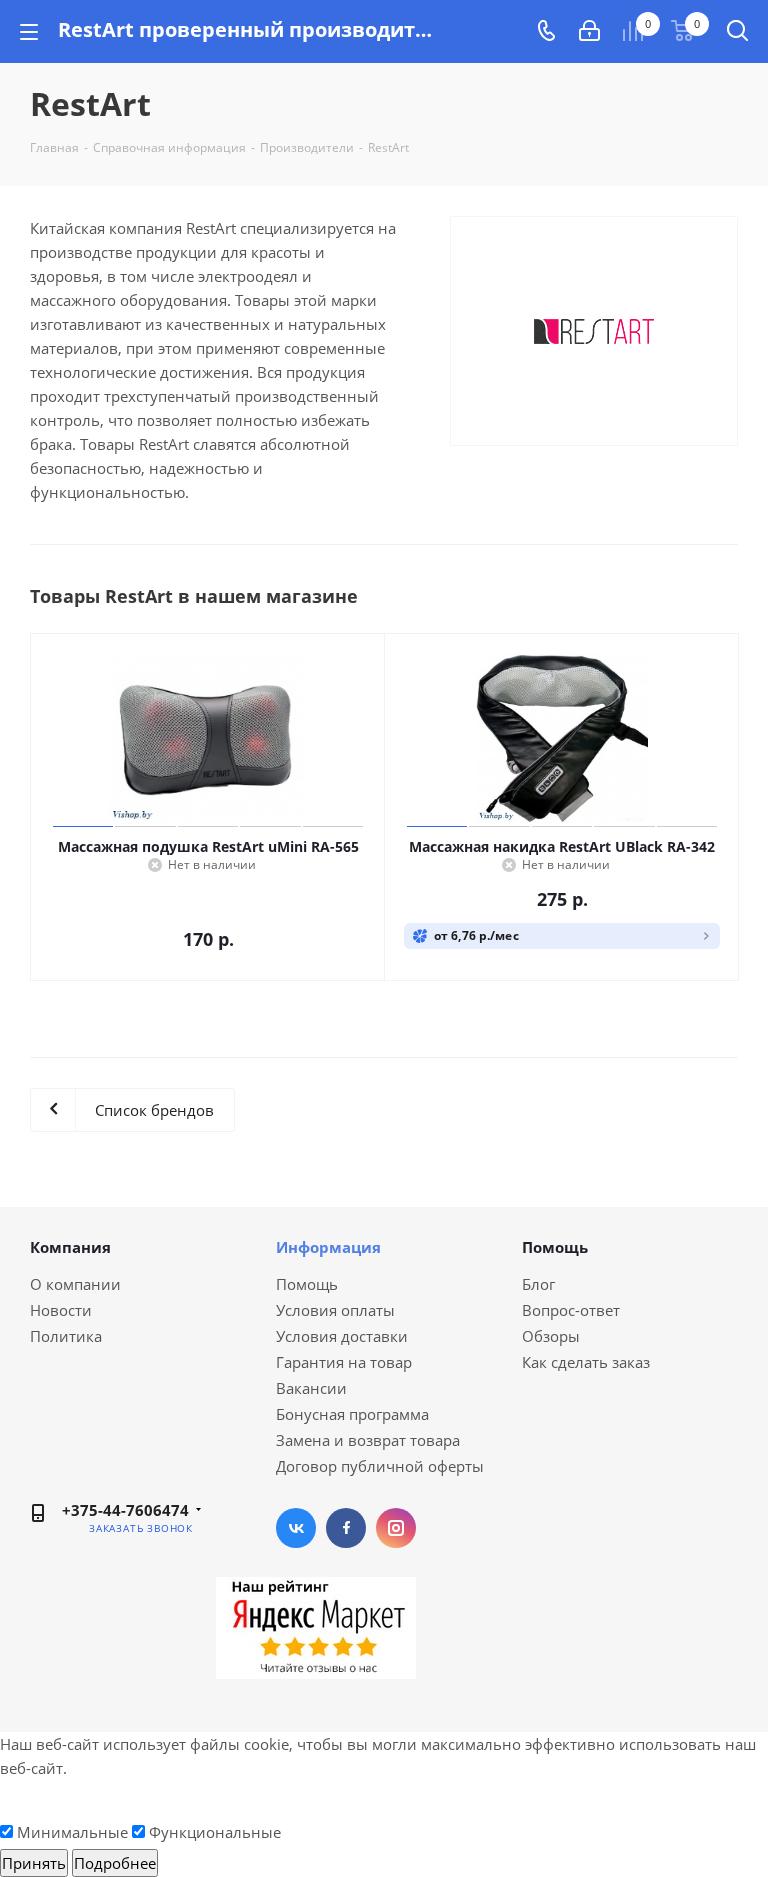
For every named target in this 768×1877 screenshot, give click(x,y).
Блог (538, 1284)
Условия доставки (342, 1336)
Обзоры (551, 1336)
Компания (70, 1247)
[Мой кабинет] (589, 31)
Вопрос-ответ (571, 1310)
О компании (75, 1284)
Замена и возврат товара (368, 1440)
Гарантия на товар (344, 1362)
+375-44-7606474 (125, 1510)
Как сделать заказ (586, 1362)
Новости (61, 1310)
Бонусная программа (352, 1414)
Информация (328, 1247)
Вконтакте (296, 1528)
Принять (34, 1863)
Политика (66, 1336)
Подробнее (115, 1863)
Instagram (396, 1528)
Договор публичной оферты (380, 1466)
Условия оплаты (335, 1310)
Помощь (307, 1284)
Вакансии (311, 1388)
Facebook (346, 1528)
